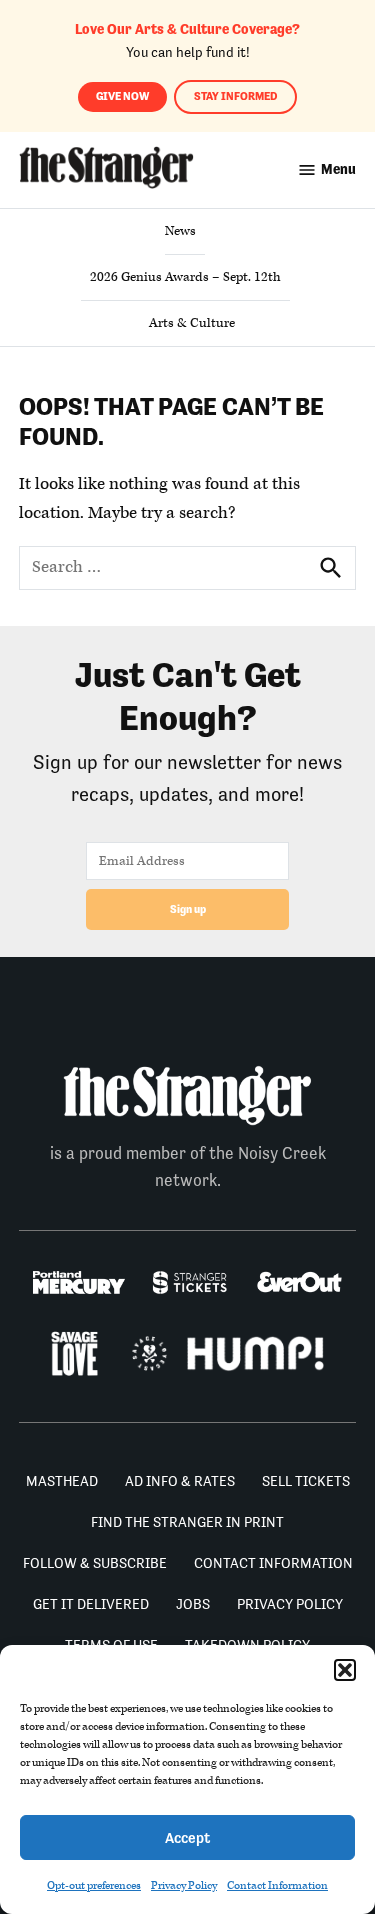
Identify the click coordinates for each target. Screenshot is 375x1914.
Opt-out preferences (94, 1885)
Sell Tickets (306, 1481)
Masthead (62, 1481)
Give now (122, 96)
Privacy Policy (184, 1885)
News (180, 231)
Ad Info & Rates (180, 1481)
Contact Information (277, 1885)
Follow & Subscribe (95, 1563)
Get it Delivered (91, 1604)
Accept (187, 1837)
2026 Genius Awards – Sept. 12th (185, 277)
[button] (345, 1670)
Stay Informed (235, 96)
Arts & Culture (192, 323)
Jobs (193, 1604)
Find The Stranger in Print (187, 1522)
